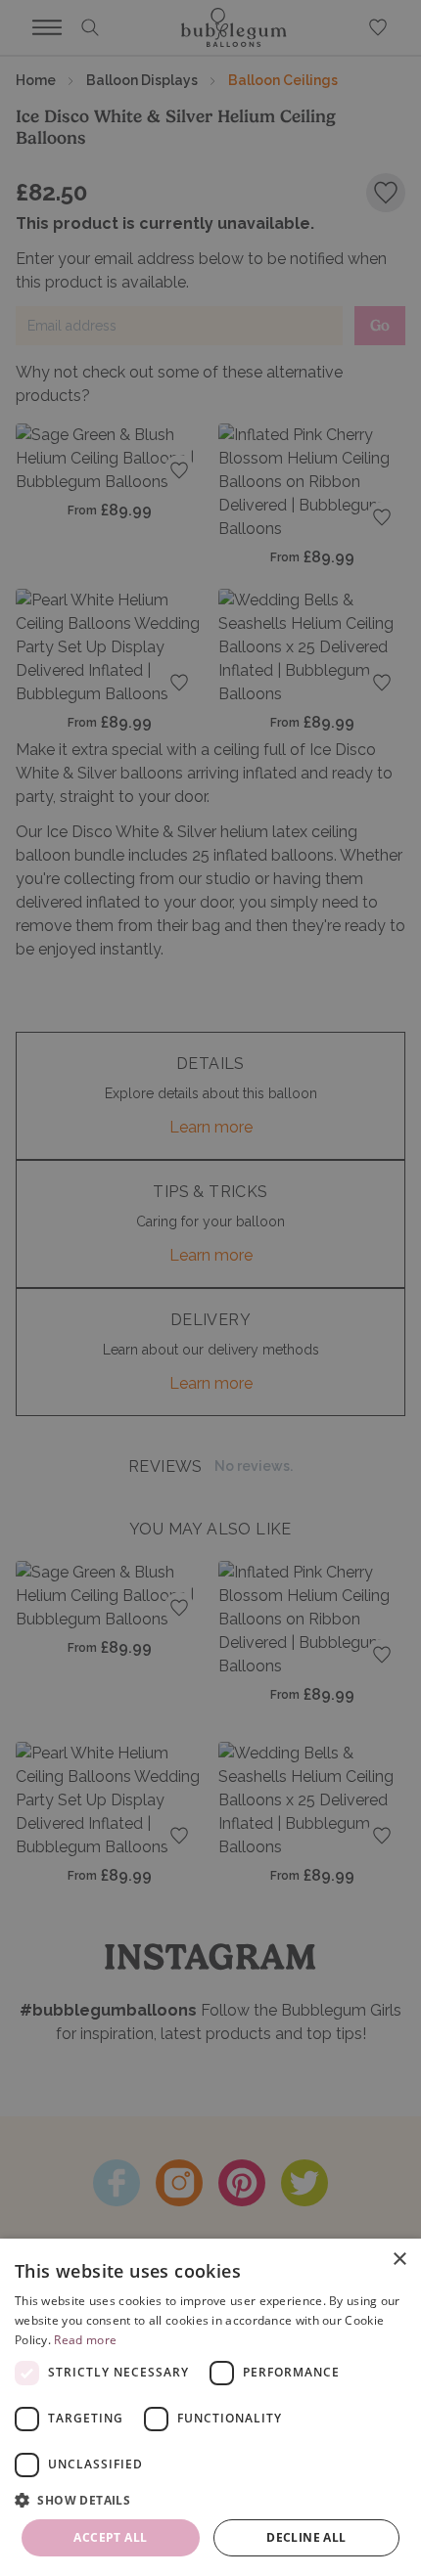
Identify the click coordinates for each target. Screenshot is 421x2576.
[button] (210, 2500)
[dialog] (210, 2407)
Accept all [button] (110, 2537)
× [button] (399, 2260)
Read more (85, 2340)
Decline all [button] (306, 2537)
